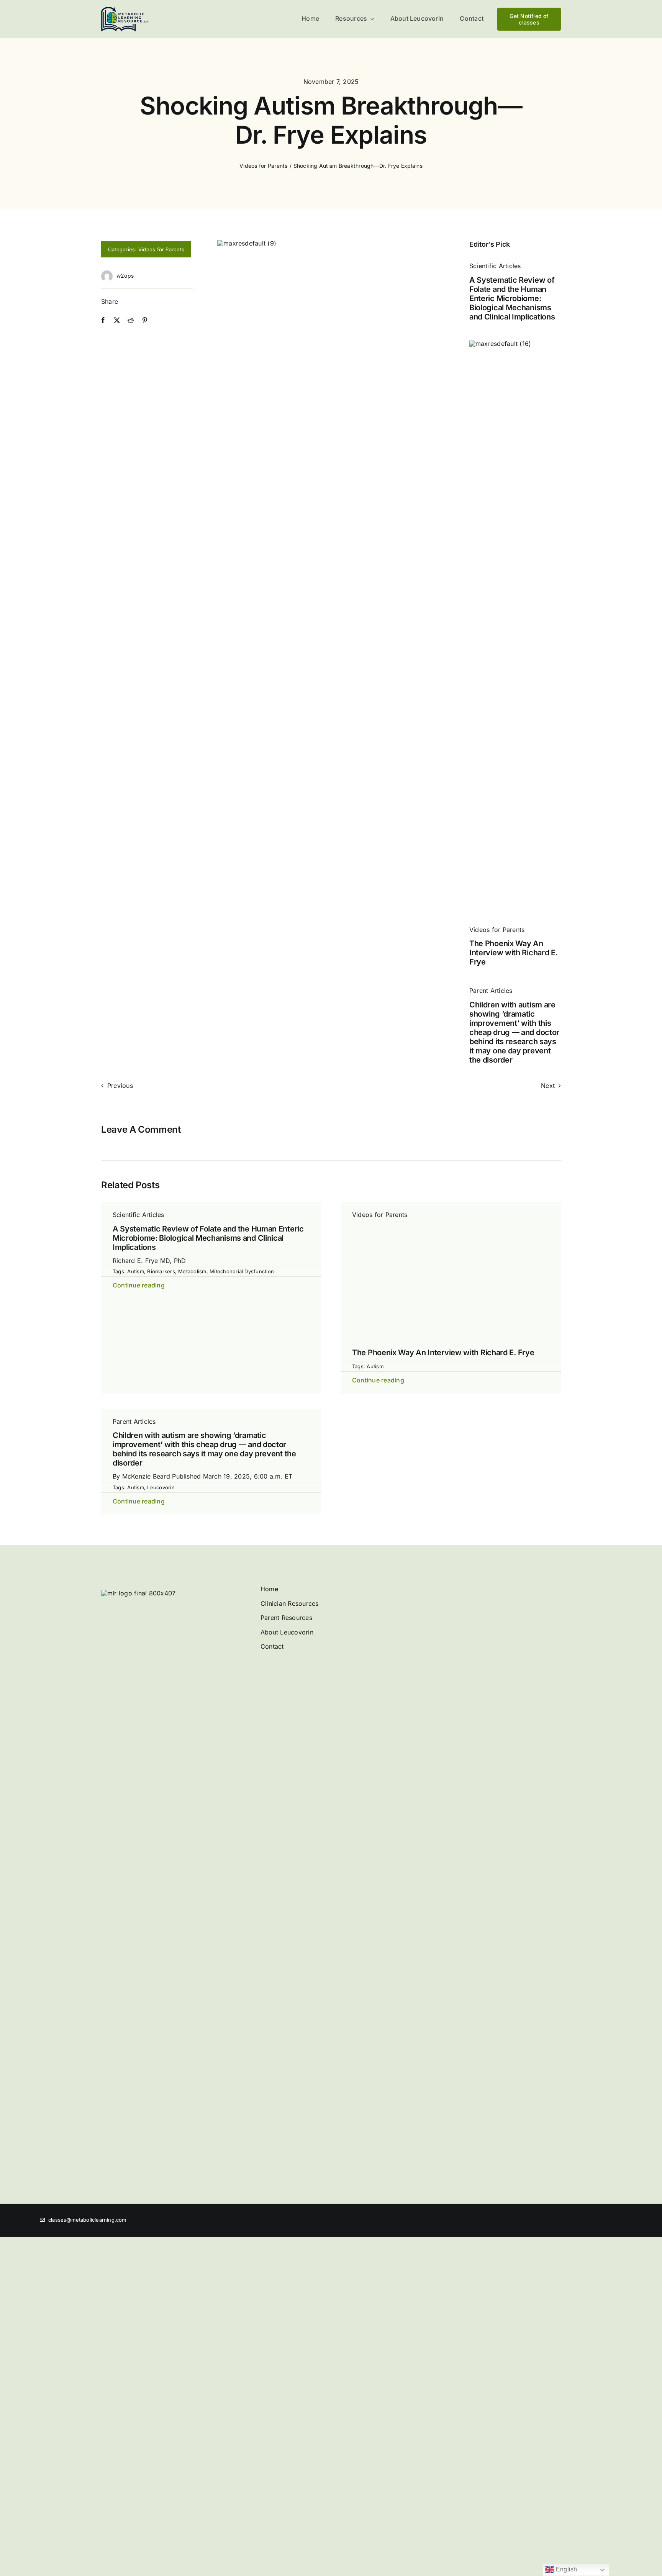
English (566, 2569)
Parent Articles (491, 991)
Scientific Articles (495, 266)
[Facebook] (103, 321)
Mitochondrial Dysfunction (242, 1271)
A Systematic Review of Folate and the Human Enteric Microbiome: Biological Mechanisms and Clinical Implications (512, 298)
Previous (120, 1086)
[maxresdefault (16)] (515, 344)
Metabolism (192, 1271)
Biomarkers (161, 1271)
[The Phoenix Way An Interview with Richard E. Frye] (451, 1225)
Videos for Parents (161, 249)
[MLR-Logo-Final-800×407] (125, 10)
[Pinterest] (145, 321)
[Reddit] (131, 321)
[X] (117, 321)
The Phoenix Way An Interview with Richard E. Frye (514, 953)
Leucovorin (161, 1938)
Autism (135, 1271)
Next (548, 1086)
